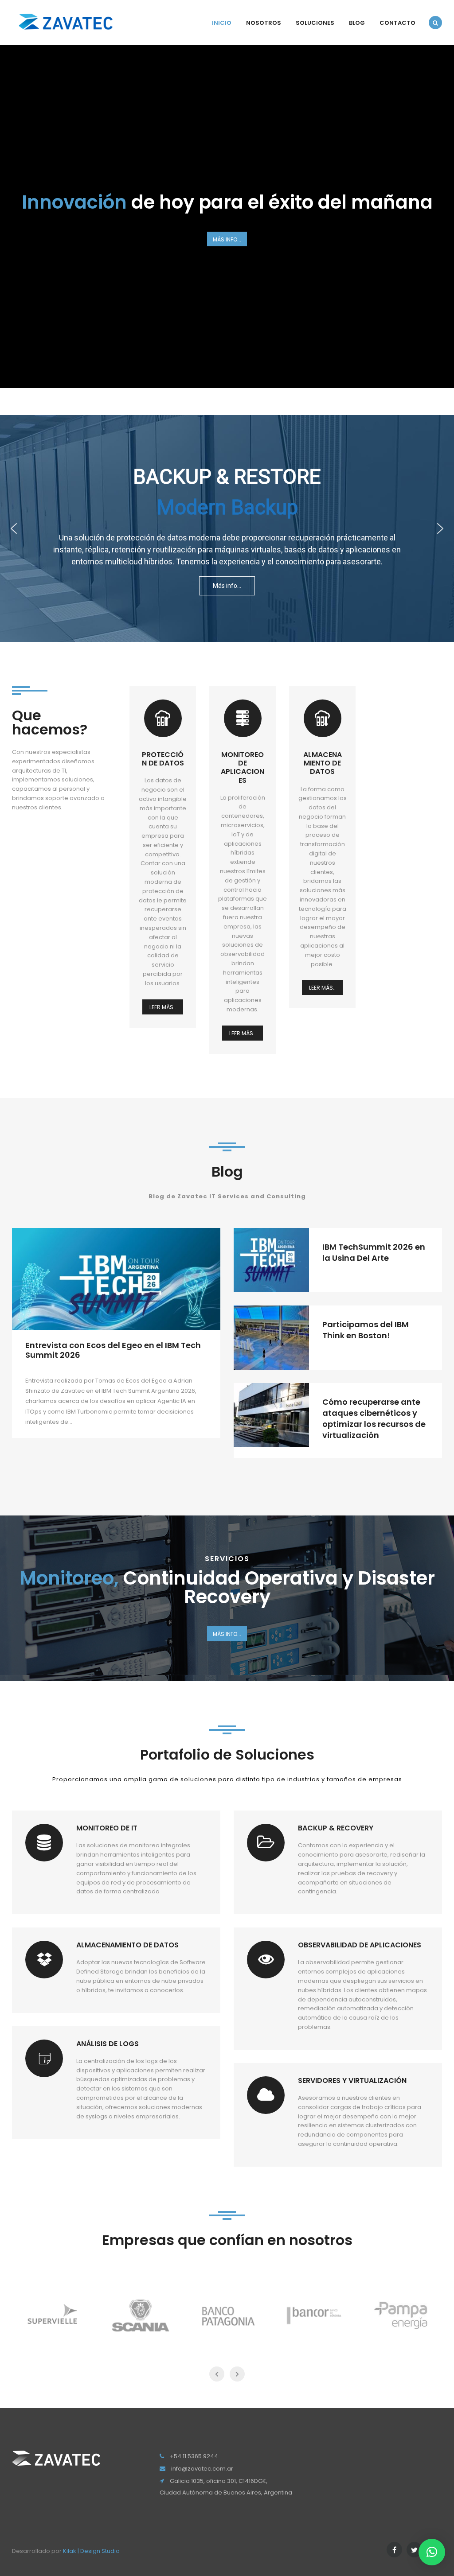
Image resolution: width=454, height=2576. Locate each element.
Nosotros (264, 23)
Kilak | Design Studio (91, 2551)
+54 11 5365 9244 (194, 2456)
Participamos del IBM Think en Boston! (366, 1330)
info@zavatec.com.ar (202, 2469)
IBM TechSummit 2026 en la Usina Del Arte (374, 1252)
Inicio (222, 23)
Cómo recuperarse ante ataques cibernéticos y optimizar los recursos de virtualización (374, 1419)
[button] (14, 528)
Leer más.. (163, 1007)
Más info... (227, 239)
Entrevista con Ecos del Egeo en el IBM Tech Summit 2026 (113, 1350)
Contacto (397, 23)
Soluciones (315, 23)
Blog (357, 23)
